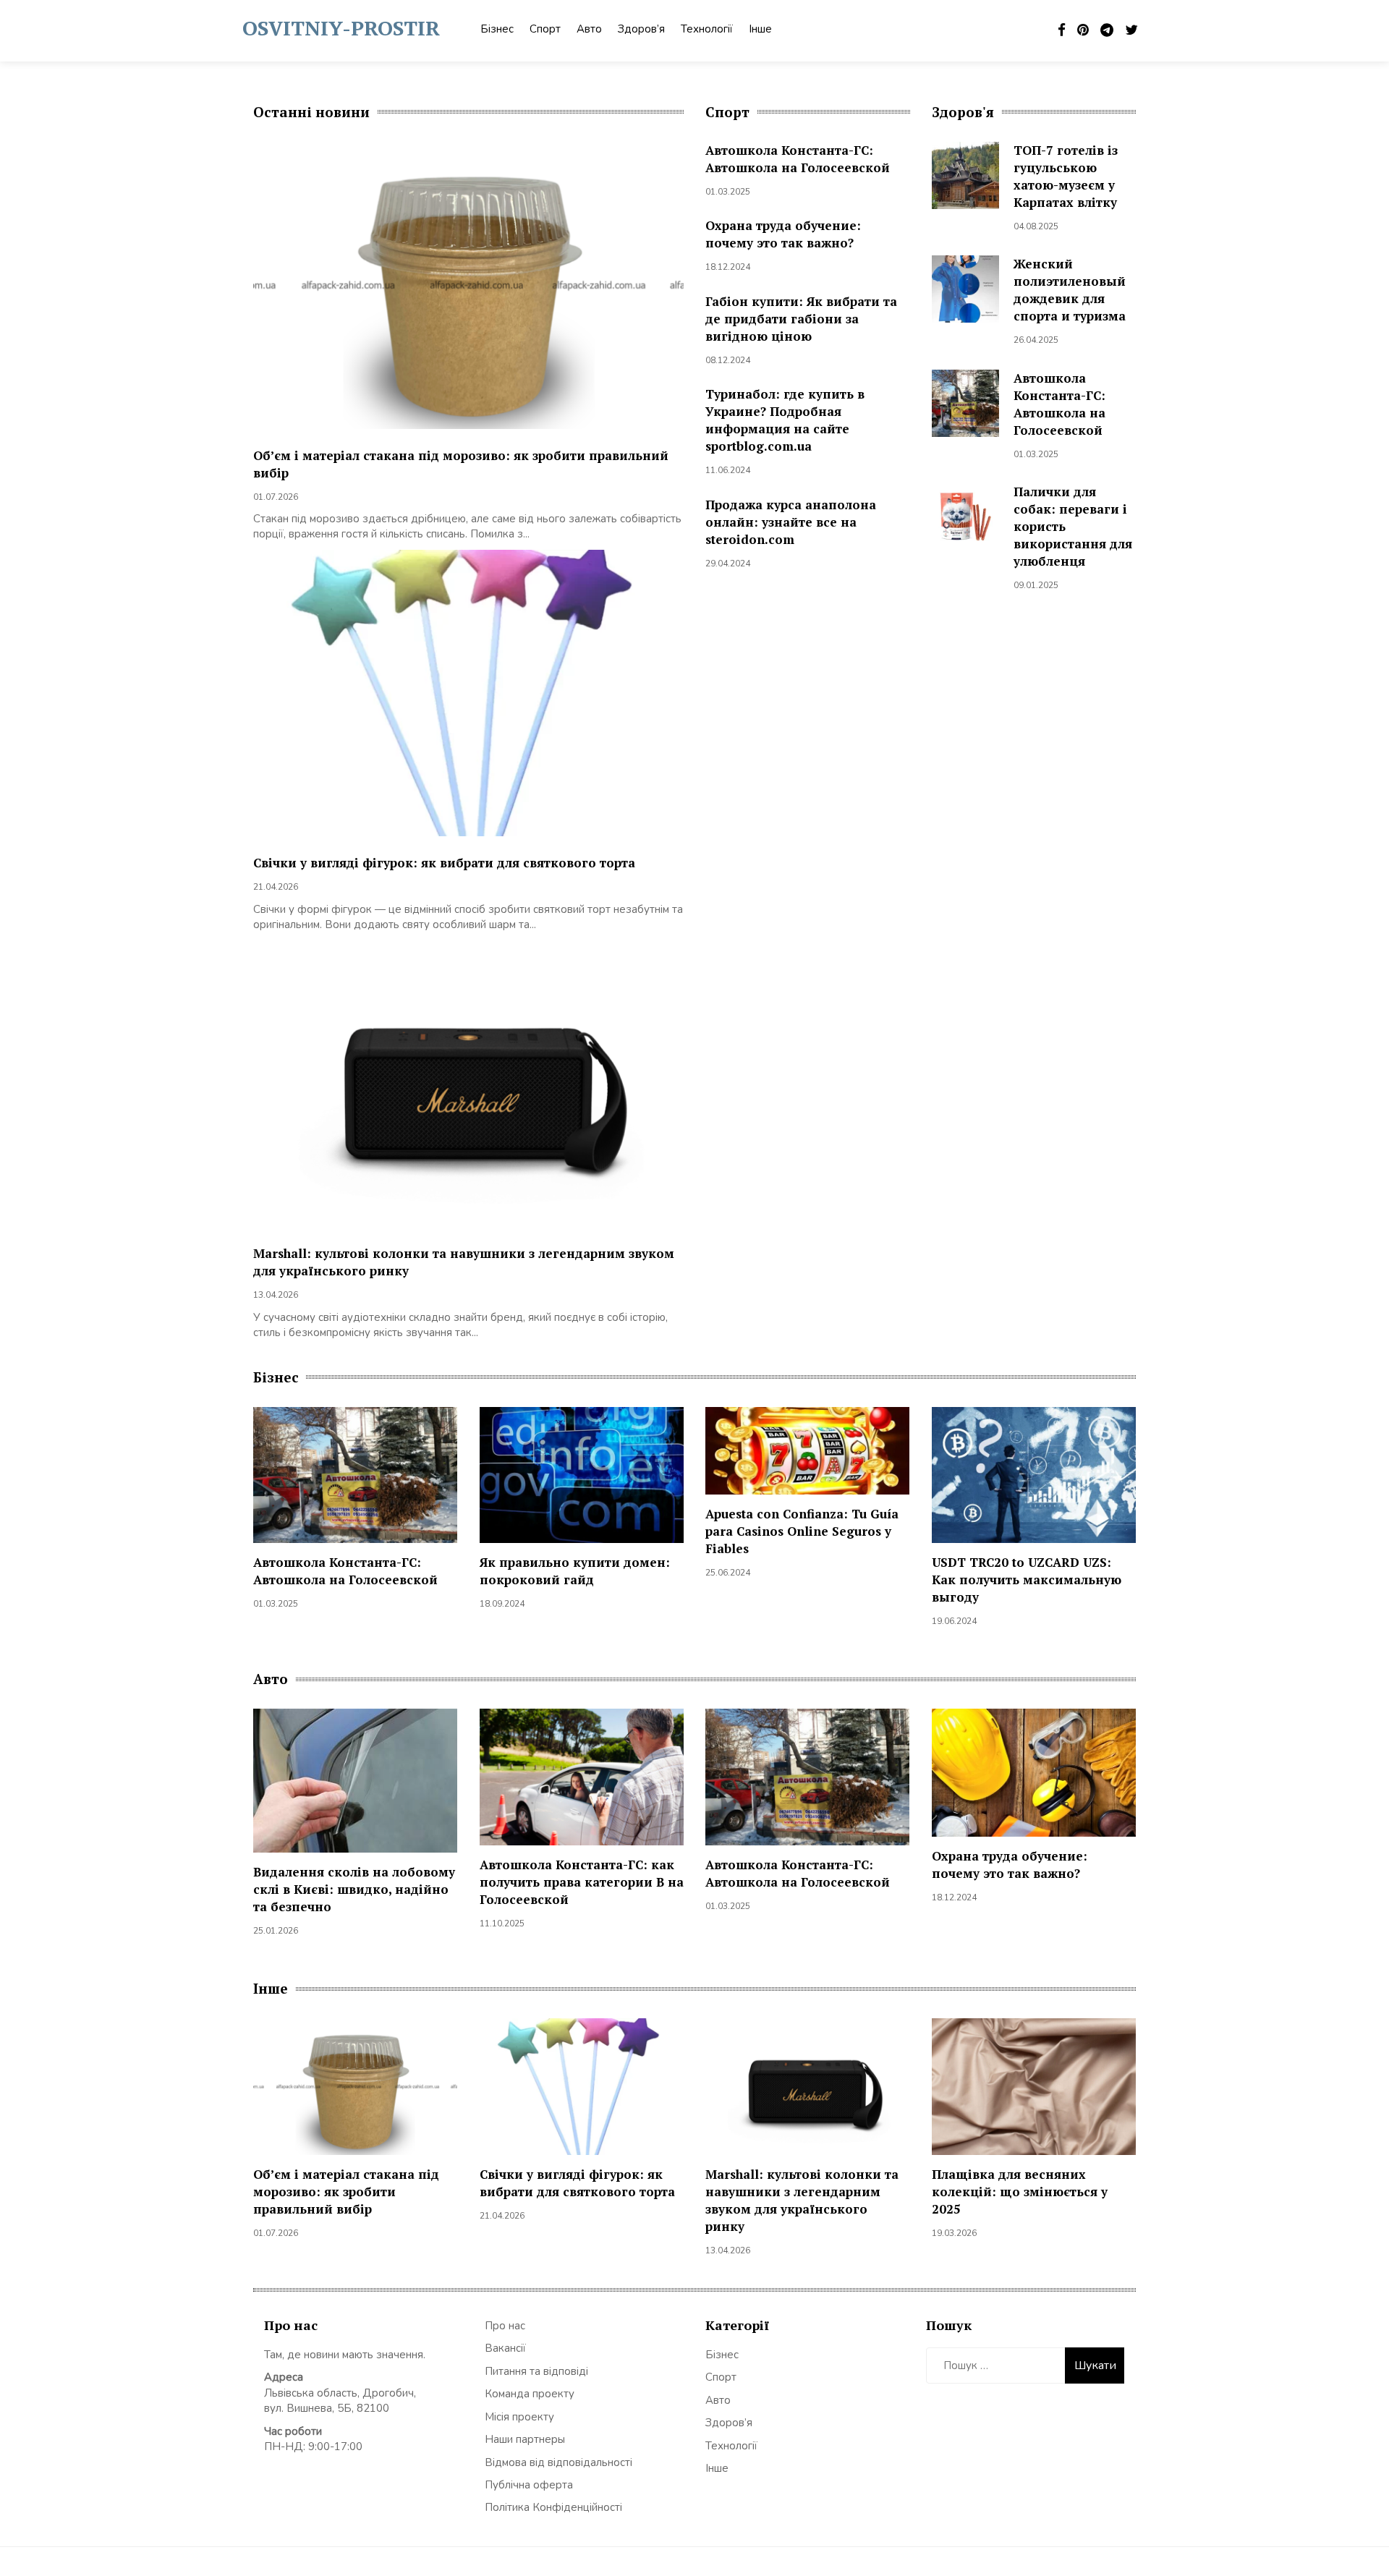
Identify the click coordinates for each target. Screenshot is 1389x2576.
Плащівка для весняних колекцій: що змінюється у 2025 (1020, 2192)
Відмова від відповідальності (558, 2462)
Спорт (545, 29)
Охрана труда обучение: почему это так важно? (783, 234)
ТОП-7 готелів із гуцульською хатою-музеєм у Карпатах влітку (1066, 176)
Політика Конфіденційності (553, 2507)
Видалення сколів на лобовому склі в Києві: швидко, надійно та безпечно (354, 1889)
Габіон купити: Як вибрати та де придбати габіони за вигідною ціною (801, 319)
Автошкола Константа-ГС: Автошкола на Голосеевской (798, 159)
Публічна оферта (529, 2485)
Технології (707, 29)
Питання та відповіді (536, 2371)
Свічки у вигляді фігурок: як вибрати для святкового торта (444, 863)
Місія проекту (519, 2417)
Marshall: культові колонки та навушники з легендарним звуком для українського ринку (802, 2200)
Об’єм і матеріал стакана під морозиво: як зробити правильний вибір (346, 2192)
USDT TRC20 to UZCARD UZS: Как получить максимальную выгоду (1027, 1580)
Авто (589, 29)
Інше (760, 29)
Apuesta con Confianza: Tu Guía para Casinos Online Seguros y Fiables (802, 1531)
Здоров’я (641, 29)
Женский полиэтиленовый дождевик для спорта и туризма (1070, 290)
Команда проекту (530, 2394)
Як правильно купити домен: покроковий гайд (575, 1571)
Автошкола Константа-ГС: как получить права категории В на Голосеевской (582, 1882)
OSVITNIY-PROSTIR (341, 28)
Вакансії (505, 2348)
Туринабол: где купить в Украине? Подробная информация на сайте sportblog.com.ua (785, 420)
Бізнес (497, 29)
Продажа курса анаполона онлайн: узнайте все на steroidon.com (791, 522)
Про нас (505, 2326)
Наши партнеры (525, 2439)
